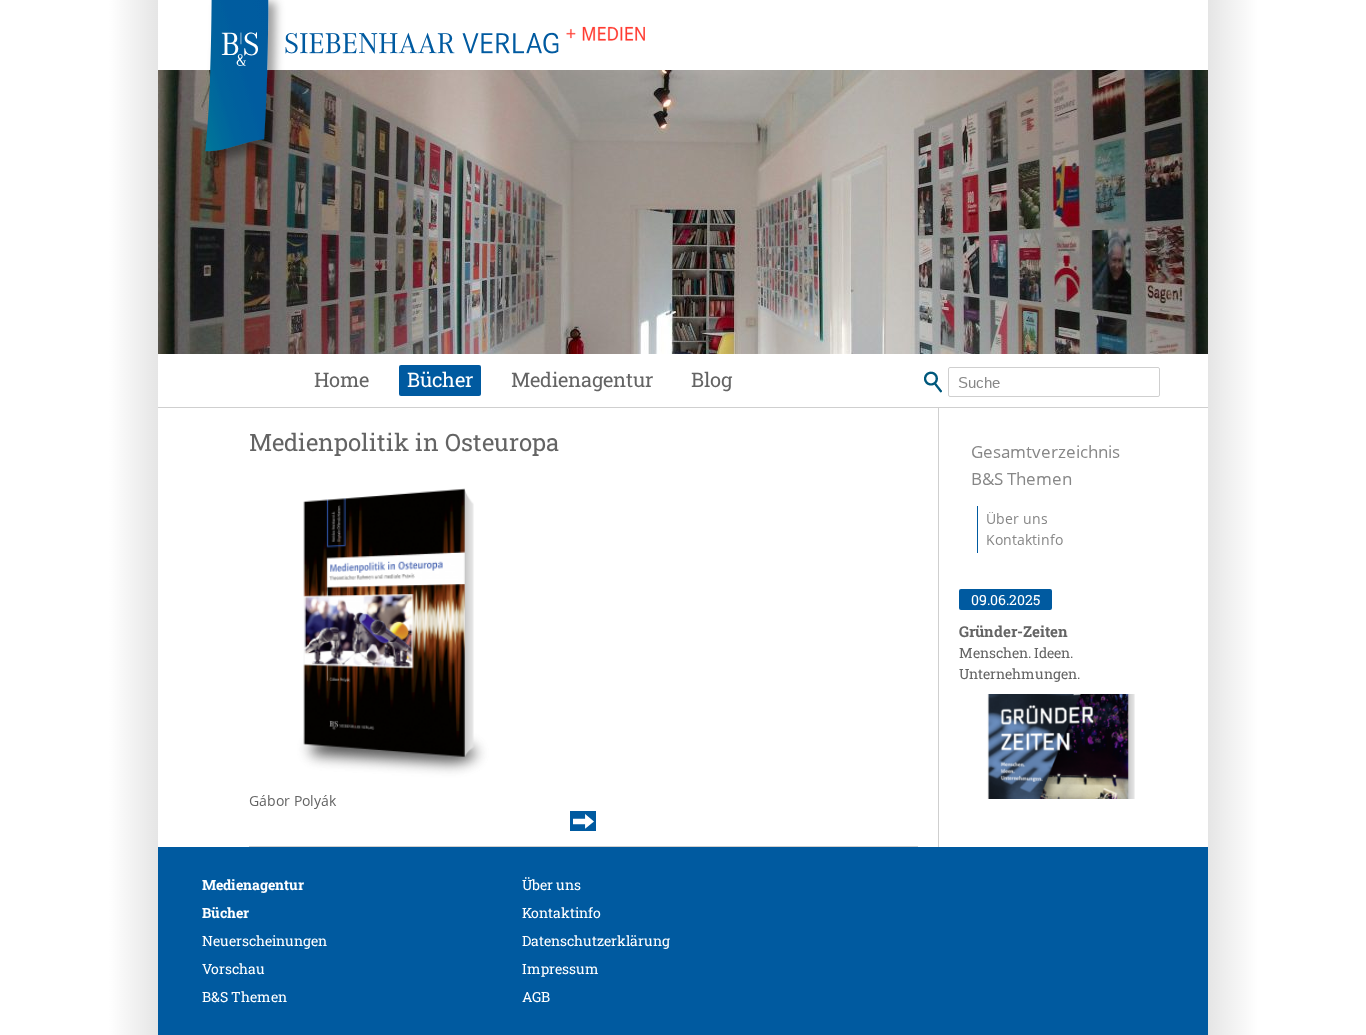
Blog (711, 379)
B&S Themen (1021, 478)
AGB (536, 996)
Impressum (560, 968)
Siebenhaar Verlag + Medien (603, 90)
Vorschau (233, 968)
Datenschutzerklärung (596, 940)
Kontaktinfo (1024, 539)
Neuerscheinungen (264, 940)
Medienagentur (582, 379)
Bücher (440, 379)
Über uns (1017, 518)
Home (341, 379)
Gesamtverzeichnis (1045, 451)
